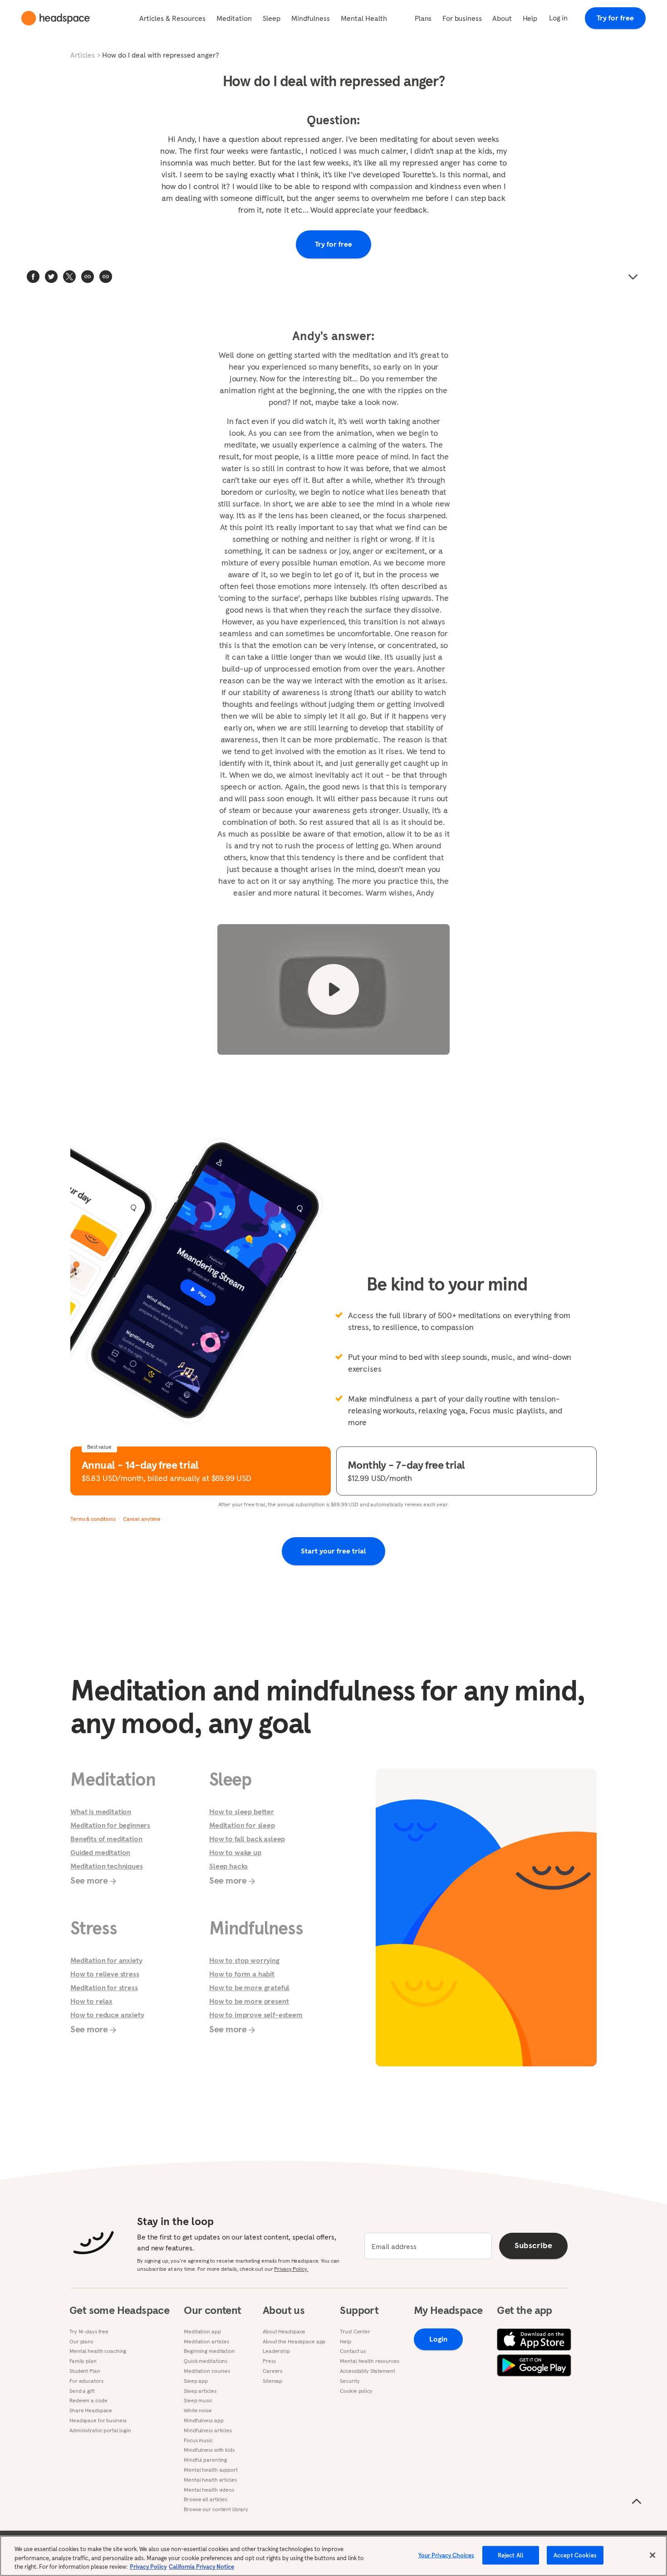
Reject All (511, 2555)
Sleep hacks (228, 1866)
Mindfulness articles (208, 2430)
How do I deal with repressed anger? (161, 55)
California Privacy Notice (201, 2567)
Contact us (353, 2351)
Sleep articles (200, 2391)
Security (350, 2381)
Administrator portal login (100, 2430)
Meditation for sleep (242, 1825)
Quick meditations (206, 2361)
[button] (106, 277)
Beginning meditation (209, 2351)
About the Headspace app (294, 2342)
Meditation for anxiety (106, 1960)
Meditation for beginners (110, 1825)
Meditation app (202, 2332)
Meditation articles (206, 2342)
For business (462, 18)
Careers (272, 2371)
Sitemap (272, 2381)
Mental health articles (210, 2480)
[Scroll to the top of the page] (637, 2502)
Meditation (234, 18)
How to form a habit (242, 1974)
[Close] (652, 2555)
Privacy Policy (148, 2567)
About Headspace (284, 2332)
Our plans (81, 2342)
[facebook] (33, 277)
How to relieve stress (105, 1974)
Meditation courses (207, 2371)
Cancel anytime (142, 1519)
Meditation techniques (107, 1866)
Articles (83, 55)
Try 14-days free (89, 2332)
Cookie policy (356, 2391)
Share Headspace (91, 2410)
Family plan (83, 2361)
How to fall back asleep (247, 1839)
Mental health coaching (98, 2351)
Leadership (276, 2351)
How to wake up (235, 1852)
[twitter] (51, 277)
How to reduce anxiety (107, 2015)
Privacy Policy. (291, 2269)
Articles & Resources (172, 18)
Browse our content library (216, 2509)
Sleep (272, 18)
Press (269, 2361)
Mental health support (211, 2470)
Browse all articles (206, 2499)
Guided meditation (100, 1852)
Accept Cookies (575, 2555)
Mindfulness (311, 18)
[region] (333, 2556)
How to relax (91, 2001)
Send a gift (82, 2391)
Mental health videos (209, 2490)
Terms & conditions (93, 1519)
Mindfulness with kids (209, 2450)
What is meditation (101, 1811)
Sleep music (198, 2401)
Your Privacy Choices (446, 2555)
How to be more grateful (249, 1987)
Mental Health (364, 18)
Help (530, 18)
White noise (198, 2410)
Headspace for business (98, 2420)
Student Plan (85, 2371)
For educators (86, 2381)
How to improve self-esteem (256, 2015)
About (502, 18)
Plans (423, 18)
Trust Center (355, 2332)
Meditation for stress (104, 1987)
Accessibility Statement (367, 2371)
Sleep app (196, 2381)
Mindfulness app (204, 2420)
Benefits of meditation (106, 1839)
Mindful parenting (205, 2460)
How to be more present (249, 2001)
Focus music (198, 2440)
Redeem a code (88, 2401)
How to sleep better (242, 1811)
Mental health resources (369, 2361)
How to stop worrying (244, 1960)
